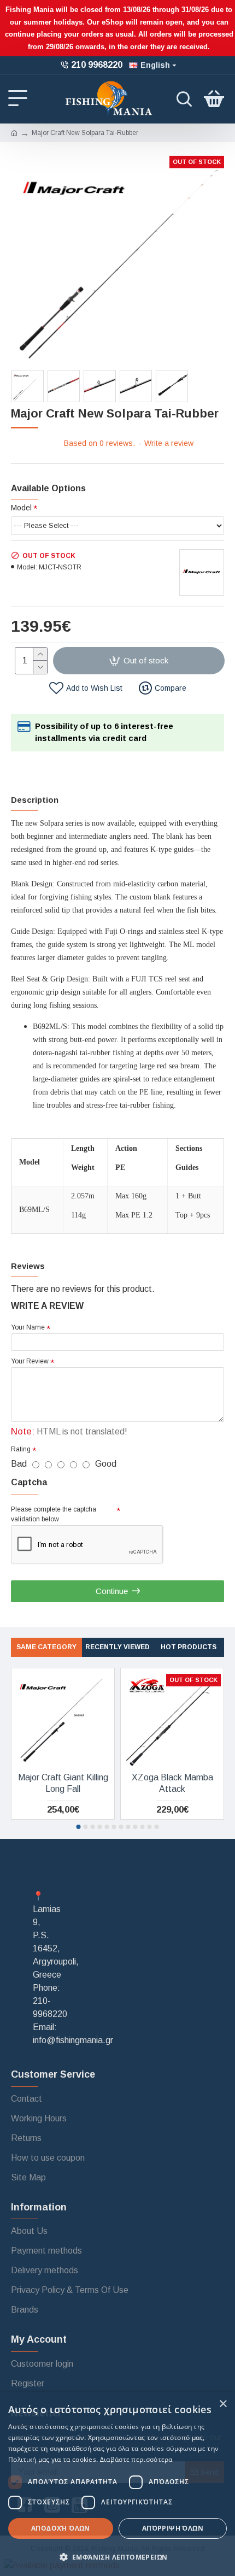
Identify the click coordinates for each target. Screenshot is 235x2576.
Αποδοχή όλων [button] (61, 2528)
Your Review (30, 1361)
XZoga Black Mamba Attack (172, 1783)
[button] (79, 1827)
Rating (21, 1449)
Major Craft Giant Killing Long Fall (63, 1783)
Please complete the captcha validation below (54, 1514)
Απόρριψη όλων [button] (173, 2528)
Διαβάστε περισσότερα (136, 2459)
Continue (112, 1591)
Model (21, 508)
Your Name (28, 1327)
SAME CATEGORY (46, 1647)
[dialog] (117, 2484)
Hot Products (189, 1647)
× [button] (223, 2404)
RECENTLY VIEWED (117, 1647)
